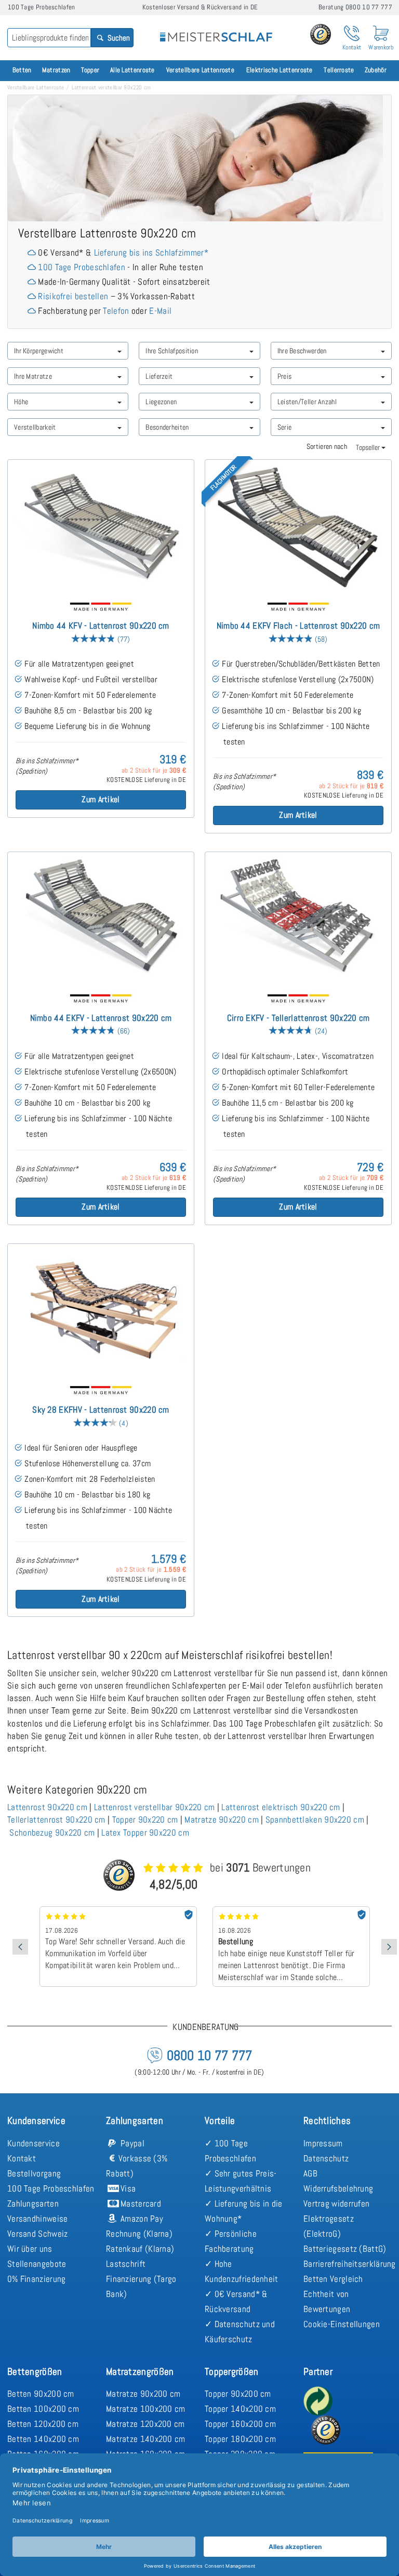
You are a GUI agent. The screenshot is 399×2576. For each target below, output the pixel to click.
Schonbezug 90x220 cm (52, 1833)
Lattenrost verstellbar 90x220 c (151, 1807)
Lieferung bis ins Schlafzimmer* (151, 253)
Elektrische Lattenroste (280, 70)
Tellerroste (339, 70)
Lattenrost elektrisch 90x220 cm (281, 1807)
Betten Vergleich (333, 2279)
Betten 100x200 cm (43, 2409)
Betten (22, 70)
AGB (310, 2173)
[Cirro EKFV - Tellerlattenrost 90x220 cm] (298, 918)
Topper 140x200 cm (240, 2409)
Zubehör (376, 70)
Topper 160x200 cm (240, 2424)
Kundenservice (34, 2143)
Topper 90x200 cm (238, 2394)
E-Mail (160, 311)
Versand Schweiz (38, 2234)
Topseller (369, 447)
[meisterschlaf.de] (216, 30)
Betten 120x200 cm (43, 2424)
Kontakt (22, 2158)
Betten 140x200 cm (43, 2439)
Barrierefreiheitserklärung (350, 2264)
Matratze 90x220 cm (221, 1820)
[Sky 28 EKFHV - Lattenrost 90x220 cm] (101, 1310)
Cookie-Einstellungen (342, 2324)
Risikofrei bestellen (73, 296)
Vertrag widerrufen (336, 2203)
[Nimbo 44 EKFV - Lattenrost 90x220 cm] (101, 918)
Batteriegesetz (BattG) (345, 2249)
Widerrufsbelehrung (338, 2188)
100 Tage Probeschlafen (82, 267)
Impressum (323, 2143)
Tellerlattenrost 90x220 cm (56, 1820)
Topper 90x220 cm (145, 1820)
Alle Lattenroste (132, 70)
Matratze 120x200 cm (145, 2424)
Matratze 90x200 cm (143, 2394)
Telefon (116, 311)
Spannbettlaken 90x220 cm (315, 1820)
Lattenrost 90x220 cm (47, 1807)
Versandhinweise (38, 2219)
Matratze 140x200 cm (146, 2439)
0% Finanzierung (37, 2279)
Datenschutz (326, 2158)
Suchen (118, 38)
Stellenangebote (37, 2264)
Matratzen (56, 70)
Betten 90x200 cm (41, 2394)
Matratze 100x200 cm (146, 2409)
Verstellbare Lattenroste (200, 70)
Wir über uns (30, 2249)
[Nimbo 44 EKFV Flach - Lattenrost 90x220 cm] (298, 526)
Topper (90, 70)
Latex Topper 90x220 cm (145, 1833)
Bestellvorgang (34, 2173)
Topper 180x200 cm (240, 2439)
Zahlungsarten (33, 2203)
